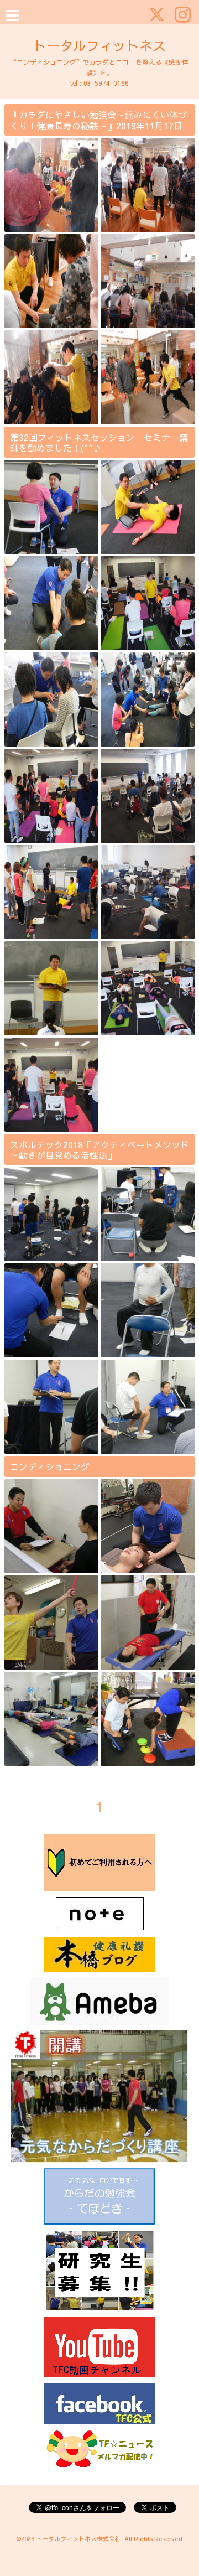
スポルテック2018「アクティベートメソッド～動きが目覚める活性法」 (99, 1150)
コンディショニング (50, 1466)
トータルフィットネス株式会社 (78, 2539)
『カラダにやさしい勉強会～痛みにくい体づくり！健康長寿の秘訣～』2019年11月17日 (98, 120)
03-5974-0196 (106, 83)
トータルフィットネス (99, 45)
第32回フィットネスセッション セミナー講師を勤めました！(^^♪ (99, 442)
